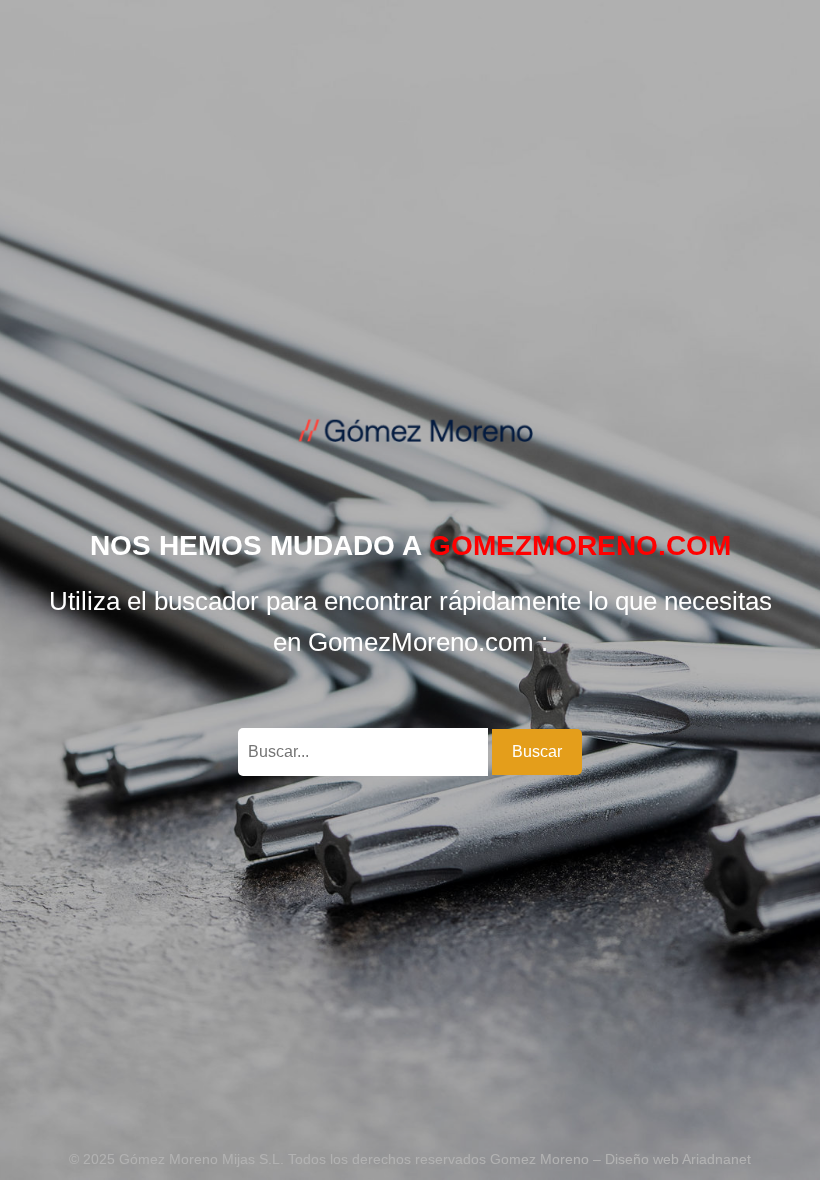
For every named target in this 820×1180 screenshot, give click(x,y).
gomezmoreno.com (580, 545)
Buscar (537, 751)
